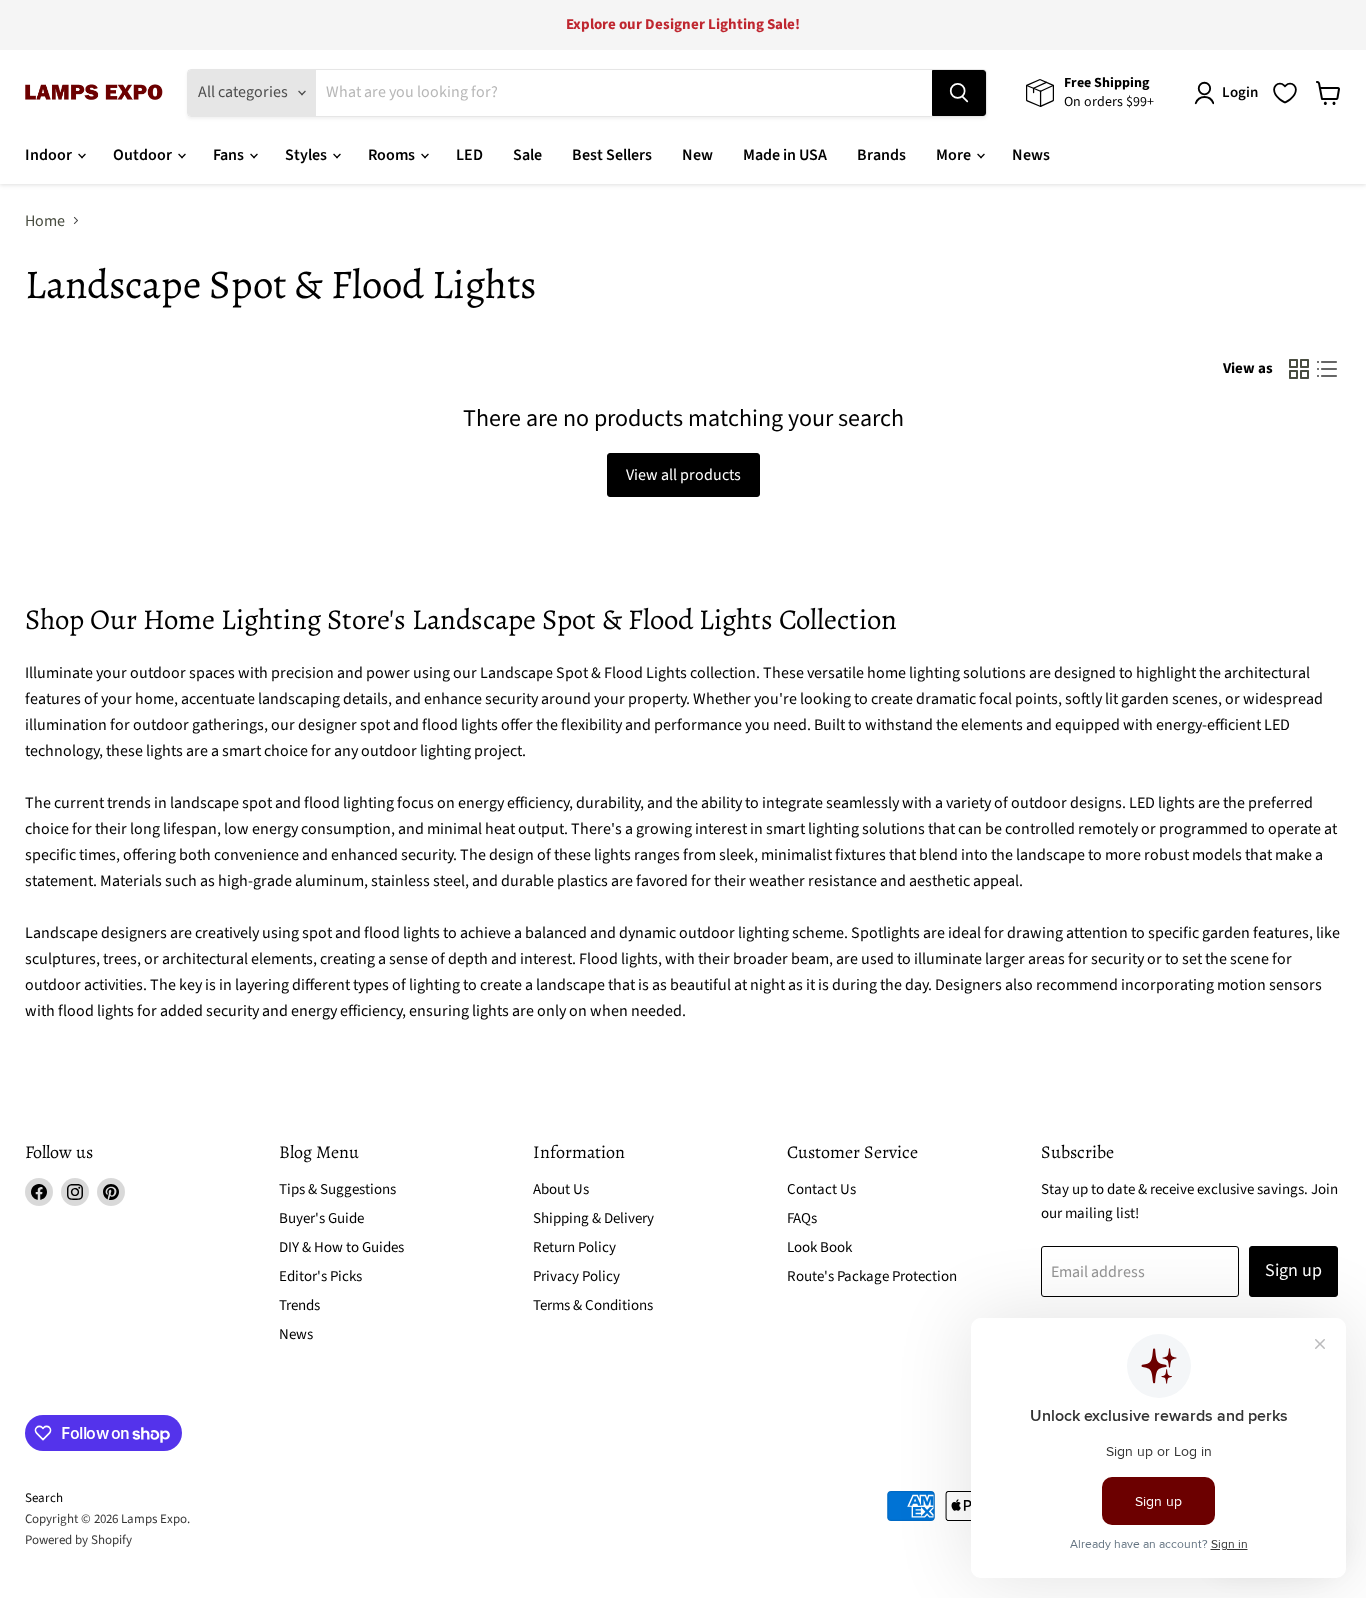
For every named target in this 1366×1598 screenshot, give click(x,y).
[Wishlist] (1285, 93)
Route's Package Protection (872, 1276)
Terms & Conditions (593, 1305)
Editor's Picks (320, 1276)
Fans (230, 155)
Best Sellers (612, 155)
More (955, 155)
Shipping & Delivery (593, 1218)
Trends (299, 1305)
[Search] (959, 93)
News (1031, 155)
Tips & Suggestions (337, 1189)
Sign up (1293, 1270)
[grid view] (1299, 369)
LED (469, 155)
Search (44, 1498)
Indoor (50, 155)
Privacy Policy (576, 1276)
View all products (683, 475)
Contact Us (821, 1189)
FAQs (802, 1218)
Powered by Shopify (78, 1540)
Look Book (819, 1247)
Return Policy (574, 1247)
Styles (307, 155)
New (697, 155)
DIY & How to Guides (341, 1247)
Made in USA (785, 155)
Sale (527, 155)
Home (45, 221)
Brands (881, 155)
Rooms (393, 155)
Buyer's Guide (321, 1218)
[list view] (1327, 369)
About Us (561, 1189)
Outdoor (144, 155)
